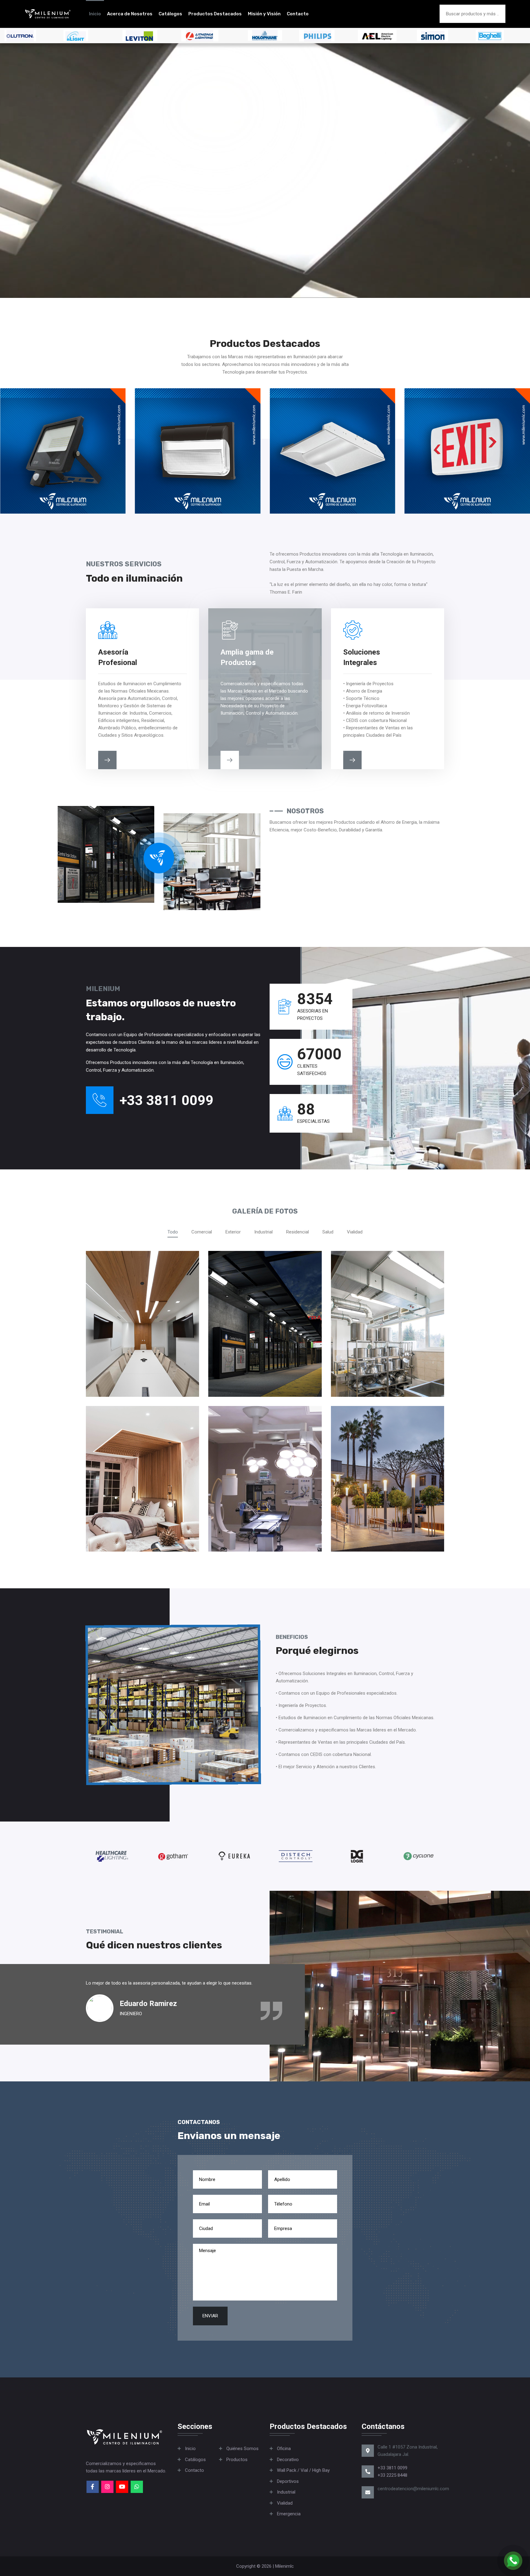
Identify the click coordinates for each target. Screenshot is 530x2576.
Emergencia (289, 2514)
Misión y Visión (264, 14)
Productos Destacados (215, 14)
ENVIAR (210, 2316)
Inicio (95, 14)
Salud (328, 1232)
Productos (237, 2460)
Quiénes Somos (242, 2449)
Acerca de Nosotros (130, 14)
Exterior (233, 1232)
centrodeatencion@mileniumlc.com (413, 2489)
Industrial (263, 1232)
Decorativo (288, 2460)
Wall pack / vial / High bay (303, 2470)
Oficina (284, 2449)
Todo (173, 1232)
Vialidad (355, 1232)
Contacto (298, 14)
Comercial (202, 1232)
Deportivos (288, 2481)
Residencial (298, 1232)
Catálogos (170, 14)
